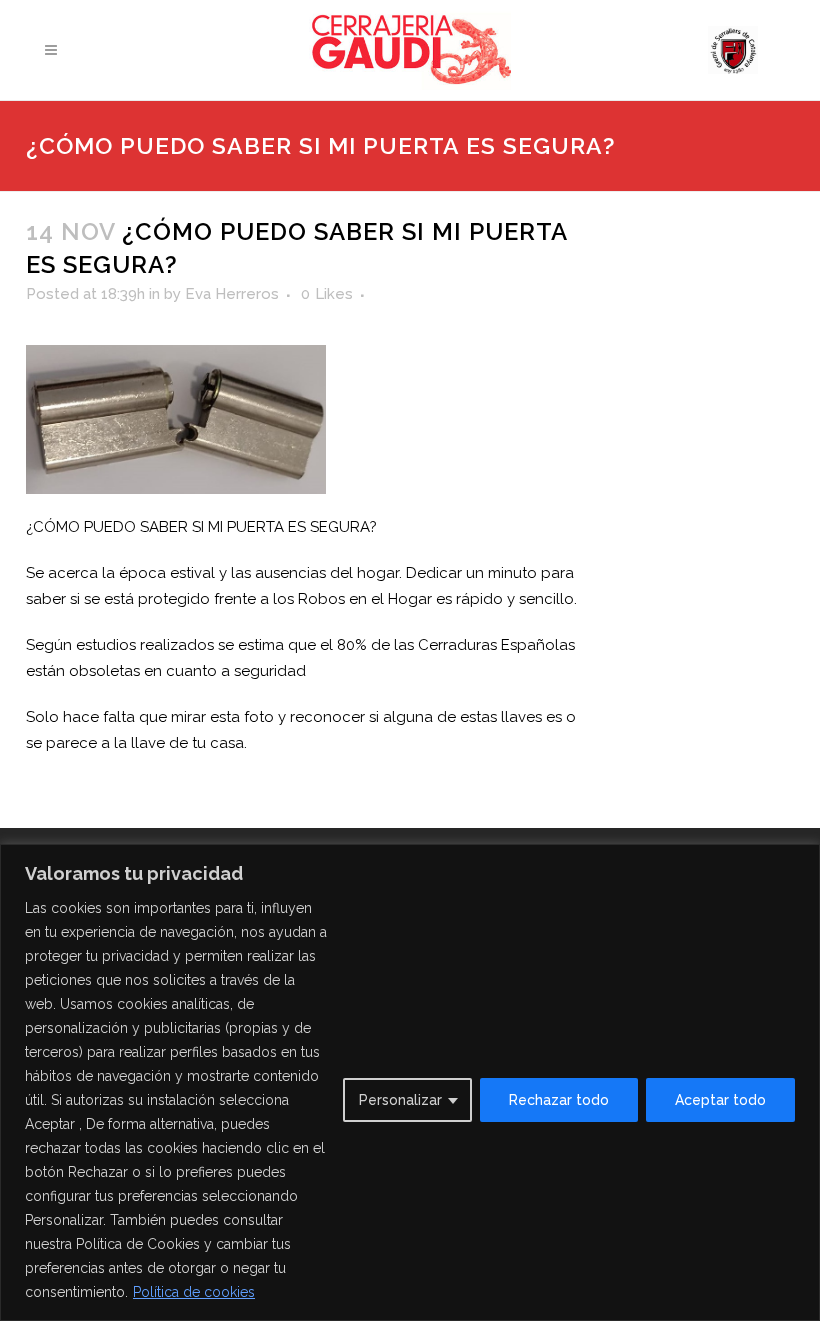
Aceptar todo (720, 1100)
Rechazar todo (559, 1100)
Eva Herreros (232, 294)
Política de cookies (194, 1292)
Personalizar (400, 1100)
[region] (410, 1082)
